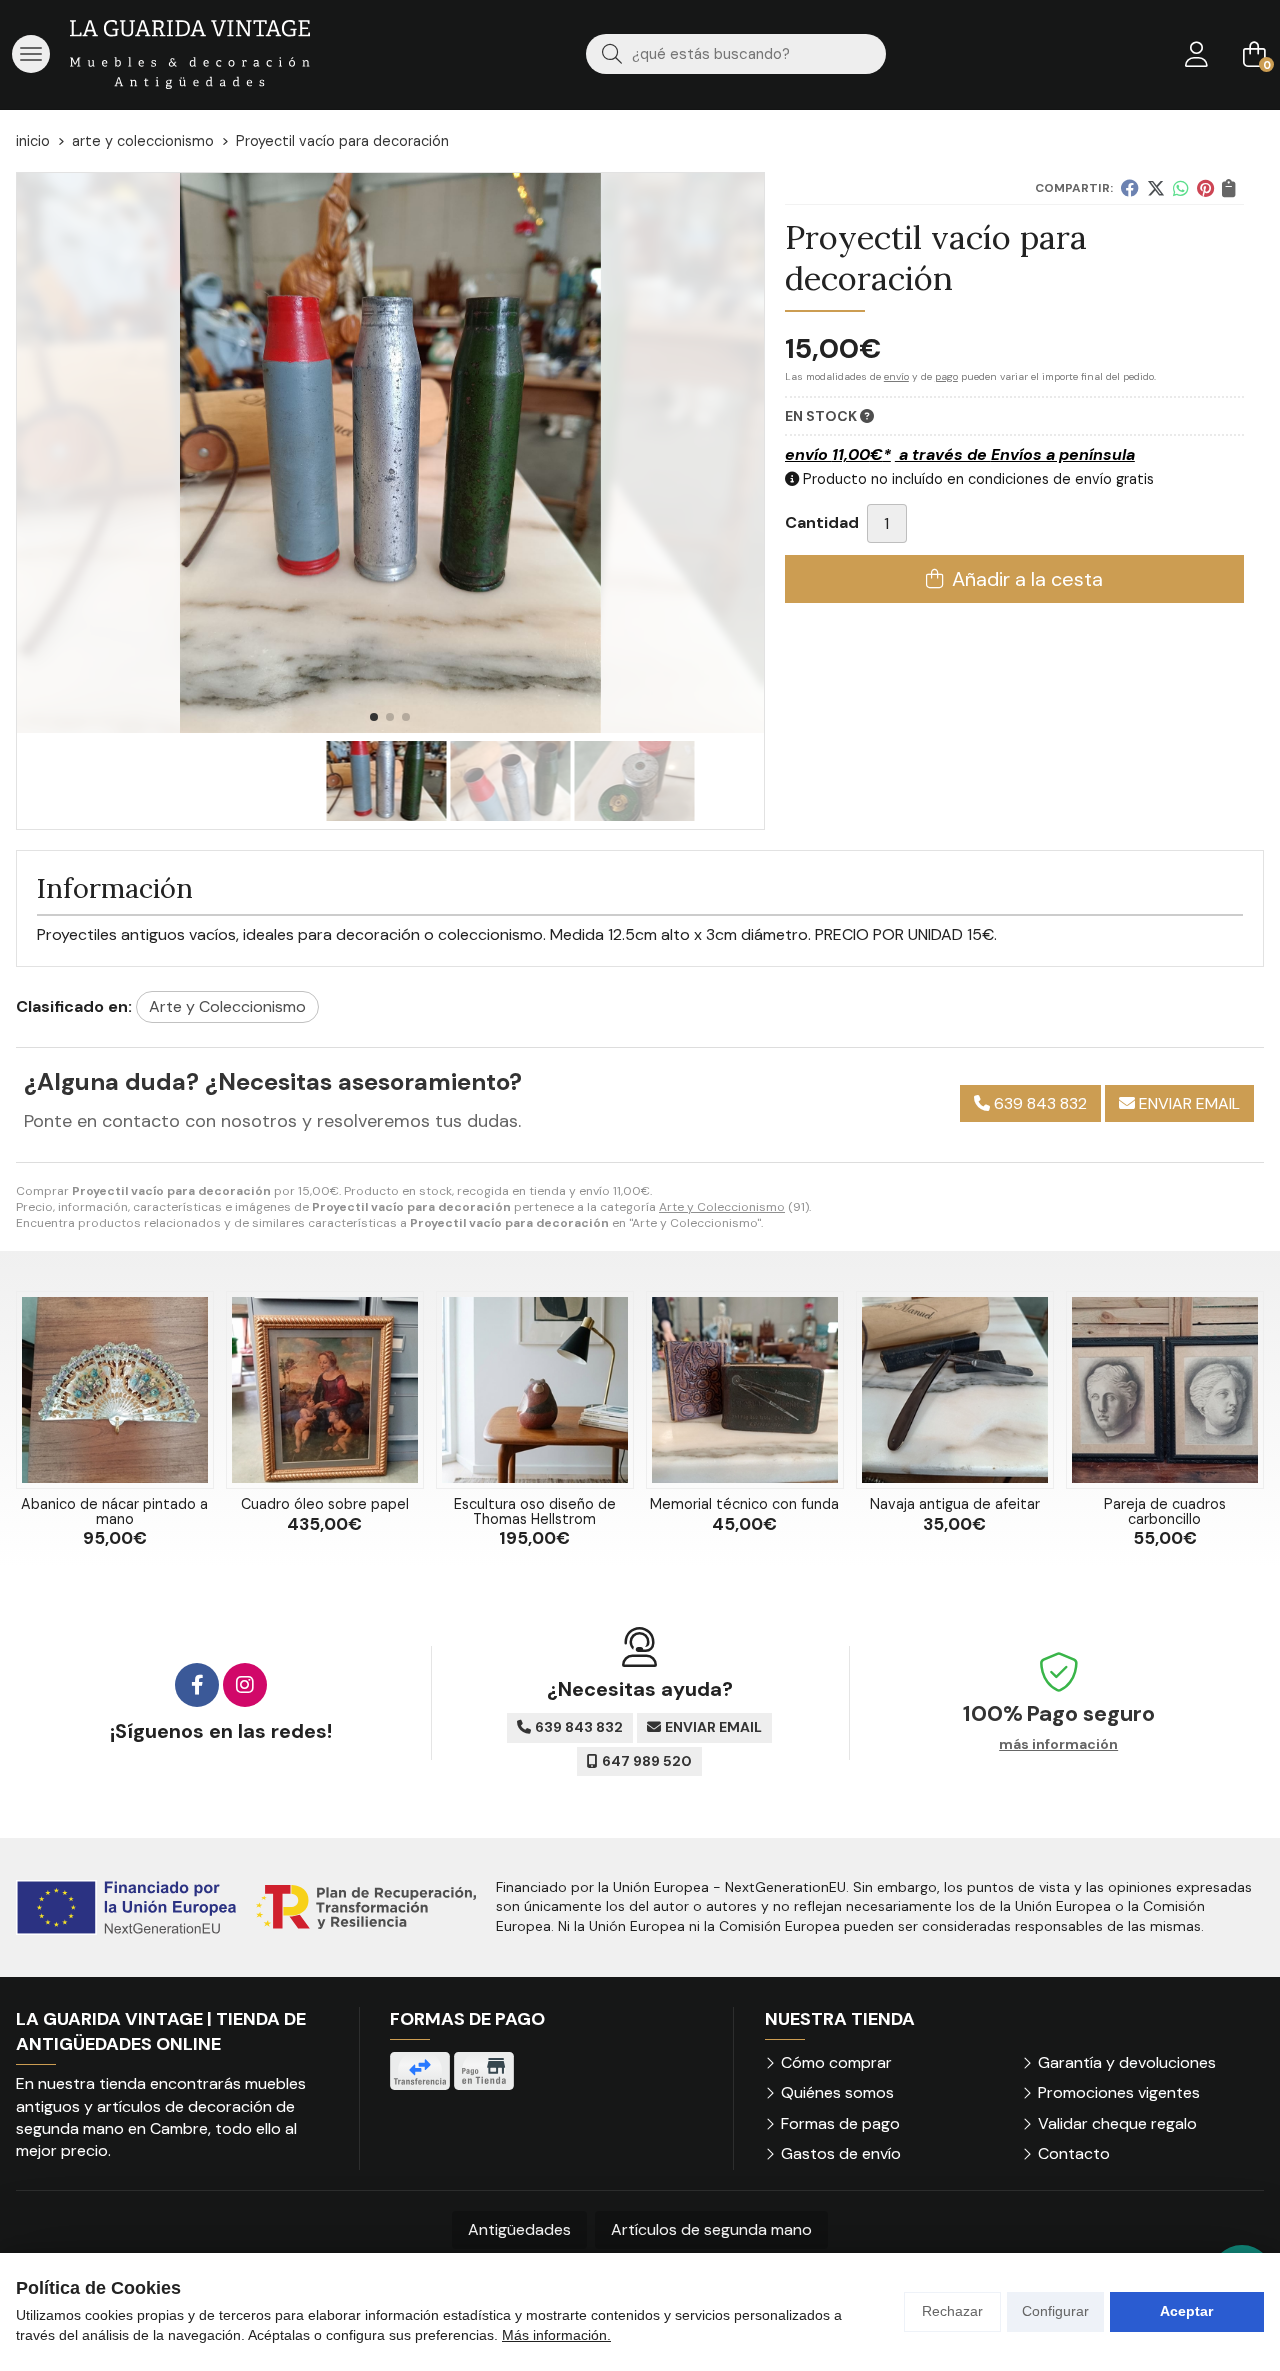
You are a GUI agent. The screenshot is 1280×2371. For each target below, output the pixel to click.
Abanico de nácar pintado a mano (114, 1511)
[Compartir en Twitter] (1156, 188)
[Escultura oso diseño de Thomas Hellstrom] (535, 1390)
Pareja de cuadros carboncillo (1165, 1511)
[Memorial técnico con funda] (745, 1390)
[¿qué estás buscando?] (736, 53)
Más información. (556, 2335)
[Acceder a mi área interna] (1196, 54)
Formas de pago (840, 2123)
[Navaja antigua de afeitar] (955, 1390)
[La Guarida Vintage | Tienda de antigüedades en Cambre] (190, 54)
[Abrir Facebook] (197, 1685)
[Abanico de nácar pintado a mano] (115, 1390)
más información (1058, 1744)
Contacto (1074, 2153)
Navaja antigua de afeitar (955, 1504)
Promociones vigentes (1119, 2092)
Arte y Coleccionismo (722, 1207)
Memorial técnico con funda (744, 1504)
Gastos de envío (841, 2153)
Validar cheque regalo (1117, 2123)
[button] (374, 717)
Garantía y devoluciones (1127, 2062)
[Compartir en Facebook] (1130, 188)
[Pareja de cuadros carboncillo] (1165, 1390)
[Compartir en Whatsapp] (1181, 188)
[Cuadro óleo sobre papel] (325, 1390)
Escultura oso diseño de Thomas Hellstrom (535, 1511)
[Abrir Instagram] (245, 1685)
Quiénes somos (837, 2092)
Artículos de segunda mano (711, 2229)
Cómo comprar (836, 2062)
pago (946, 376)
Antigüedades (519, 2229)
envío (896, 376)
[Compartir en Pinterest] (1205, 188)
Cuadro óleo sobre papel (325, 1504)
